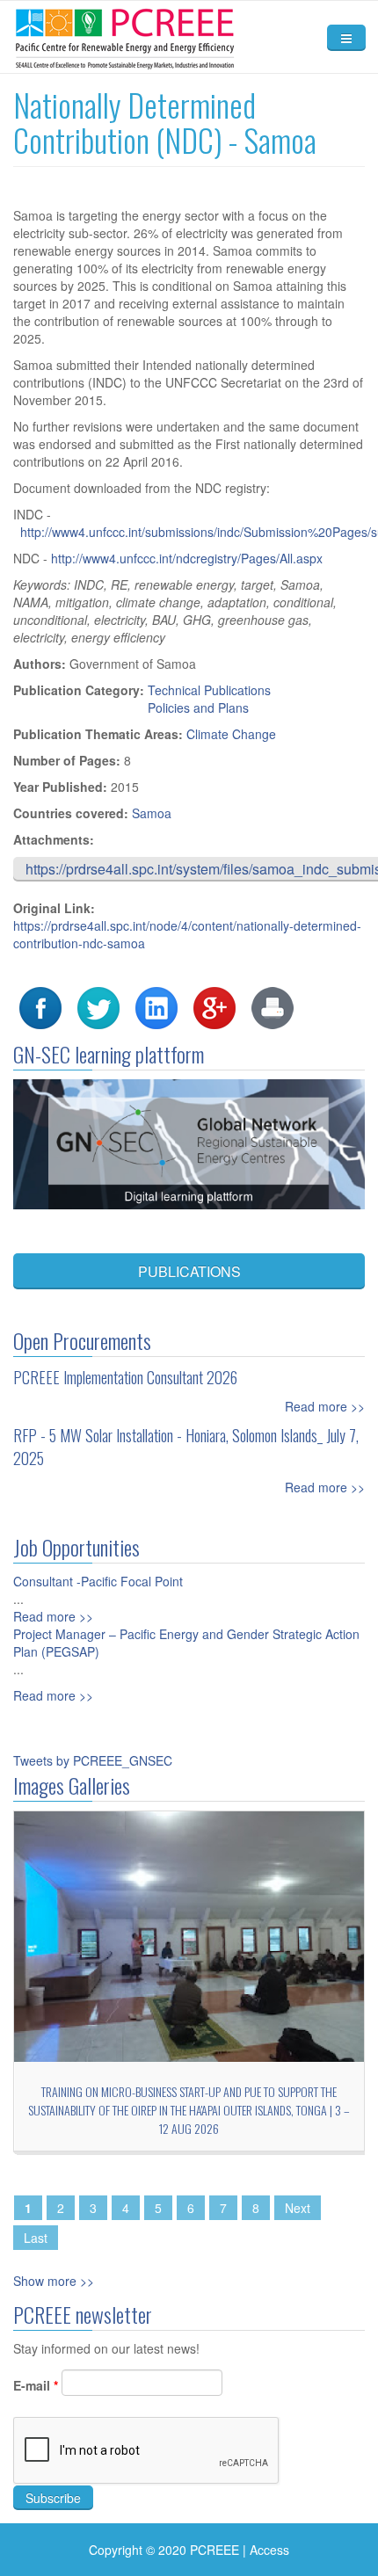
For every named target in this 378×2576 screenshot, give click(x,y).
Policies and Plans (198, 707)
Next (298, 2208)
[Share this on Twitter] (98, 1006)
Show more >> (54, 2281)
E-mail (36, 2385)
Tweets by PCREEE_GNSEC (93, 1760)
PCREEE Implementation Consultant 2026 (125, 1377)
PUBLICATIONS (189, 1271)
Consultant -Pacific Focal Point (98, 1581)
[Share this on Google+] (214, 1006)
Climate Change (231, 734)
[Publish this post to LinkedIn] (156, 1006)
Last (36, 2238)
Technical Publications (209, 690)
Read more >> (325, 1406)
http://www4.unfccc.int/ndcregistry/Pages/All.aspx (187, 558)
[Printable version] (273, 1006)
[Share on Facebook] (40, 1006)
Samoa (152, 813)
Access (269, 2550)
